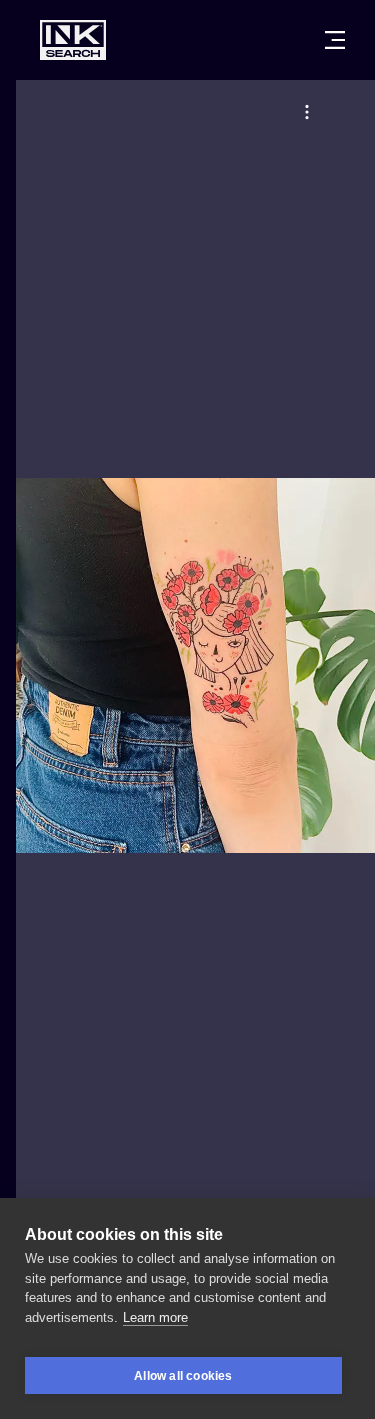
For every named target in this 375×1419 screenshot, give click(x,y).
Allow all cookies (183, 1376)
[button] (307, 112)
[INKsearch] (73, 40)
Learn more (155, 1317)
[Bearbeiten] (307, 112)
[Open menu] (335, 40)
